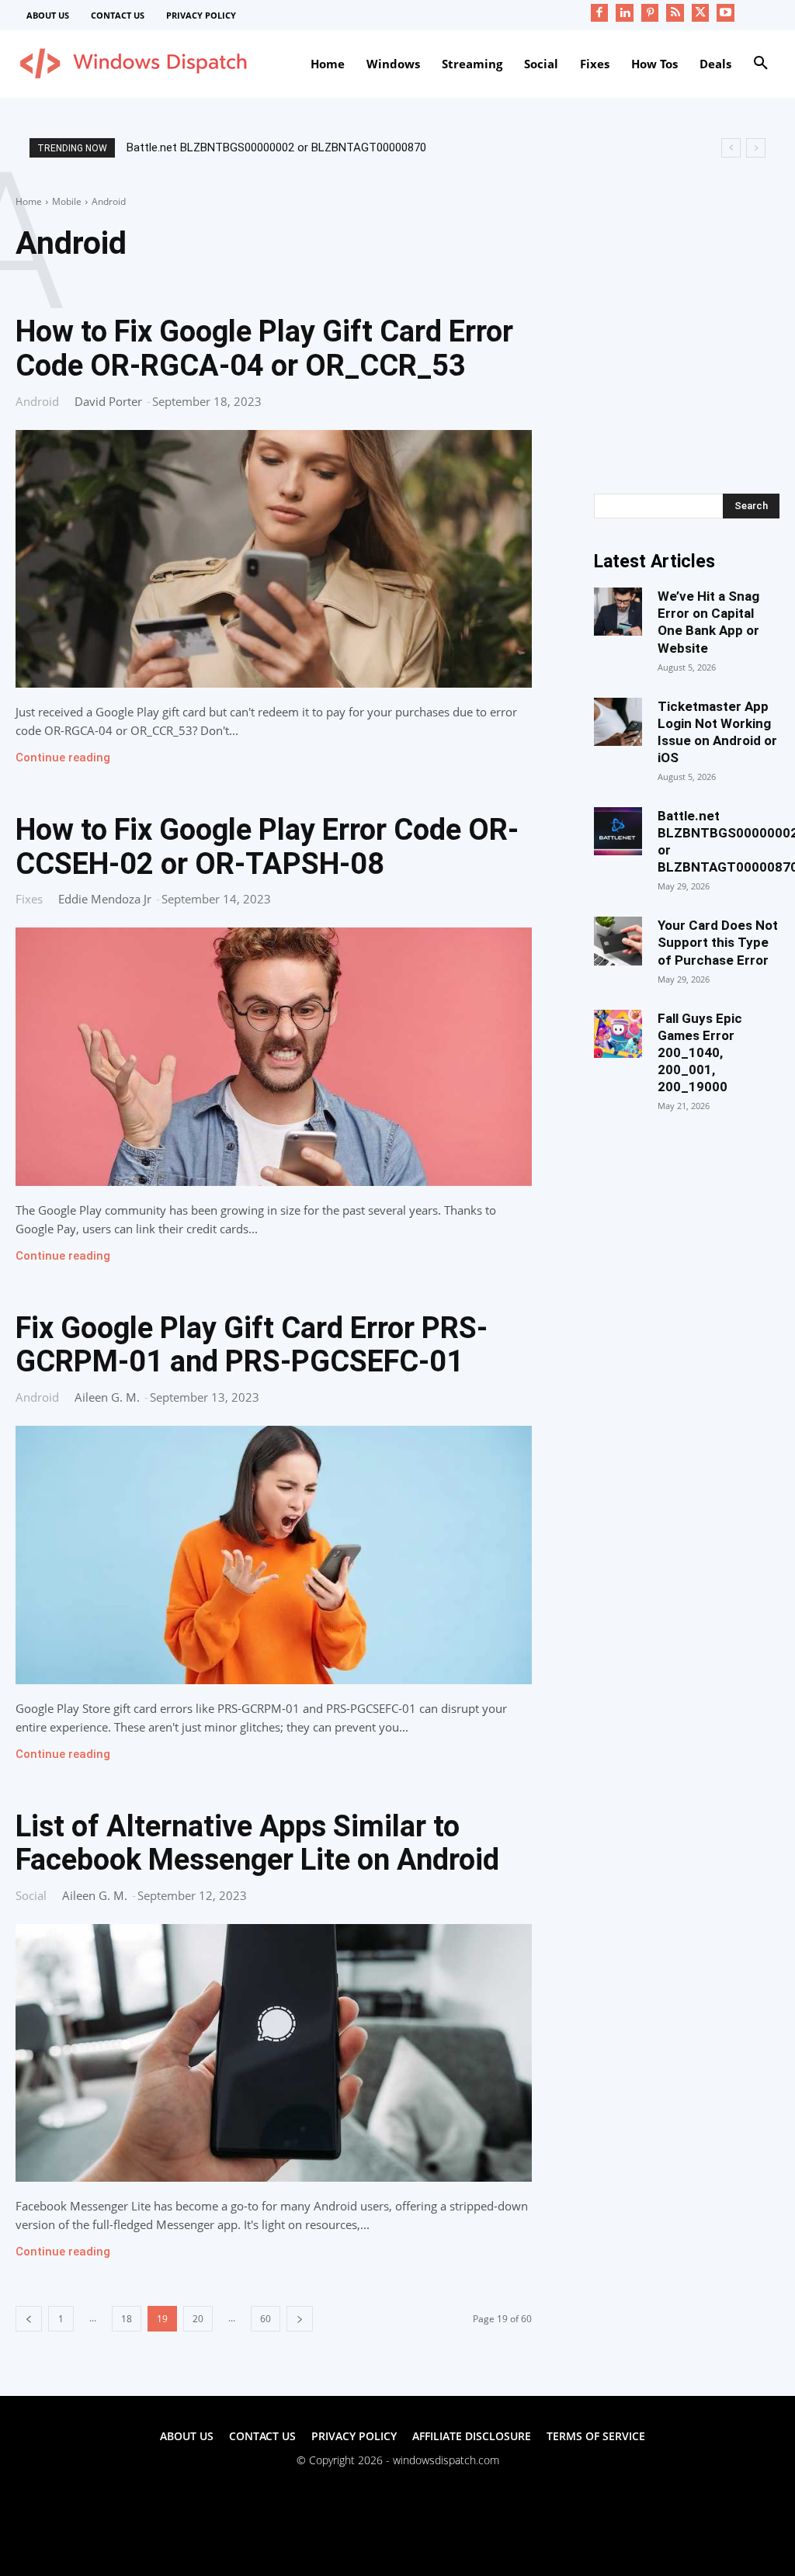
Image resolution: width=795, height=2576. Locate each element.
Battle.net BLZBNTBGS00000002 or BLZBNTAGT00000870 (276, 147)
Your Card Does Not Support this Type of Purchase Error (718, 942)
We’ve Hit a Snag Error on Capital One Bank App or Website (708, 622)
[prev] (731, 148)
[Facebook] (600, 13)
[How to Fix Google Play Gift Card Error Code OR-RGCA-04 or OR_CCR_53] (274, 559)
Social (31, 1895)
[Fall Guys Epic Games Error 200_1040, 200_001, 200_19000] (618, 1034)
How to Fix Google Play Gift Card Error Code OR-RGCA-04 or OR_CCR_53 (264, 348)
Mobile (67, 201)
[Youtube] (726, 13)
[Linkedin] (625, 13)
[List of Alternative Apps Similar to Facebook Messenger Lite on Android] (274, 2053)
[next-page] (300, 2319)
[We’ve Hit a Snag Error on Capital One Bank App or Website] (618, 612)
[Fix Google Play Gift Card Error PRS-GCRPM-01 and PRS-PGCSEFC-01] (274, 1555)
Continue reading (63, 758)
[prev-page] (29, 2319)
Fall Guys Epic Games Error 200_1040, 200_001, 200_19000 (700, 1052)
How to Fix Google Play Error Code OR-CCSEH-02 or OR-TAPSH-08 (267, 847)
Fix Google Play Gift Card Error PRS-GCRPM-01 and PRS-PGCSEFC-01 (252, 1345)
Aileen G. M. (107, 1397)
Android (37, 401)
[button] (761, 64)
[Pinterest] (650, 13)
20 (198, 2319)
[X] (701, 13)
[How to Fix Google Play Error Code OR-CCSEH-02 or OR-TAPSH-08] (274, 1056)
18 (127, 2319)
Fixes (29, 898)
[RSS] (675, 13)
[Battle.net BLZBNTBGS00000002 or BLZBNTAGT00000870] (618, 831)
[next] (756, 148)
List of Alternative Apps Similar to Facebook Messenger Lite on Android (257, 1843)
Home (29, 201)
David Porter (108, 401)
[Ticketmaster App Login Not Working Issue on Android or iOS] (618, 722)
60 (266, 2319)
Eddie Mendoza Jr (105, 899)
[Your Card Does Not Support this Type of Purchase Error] (618, 941)
